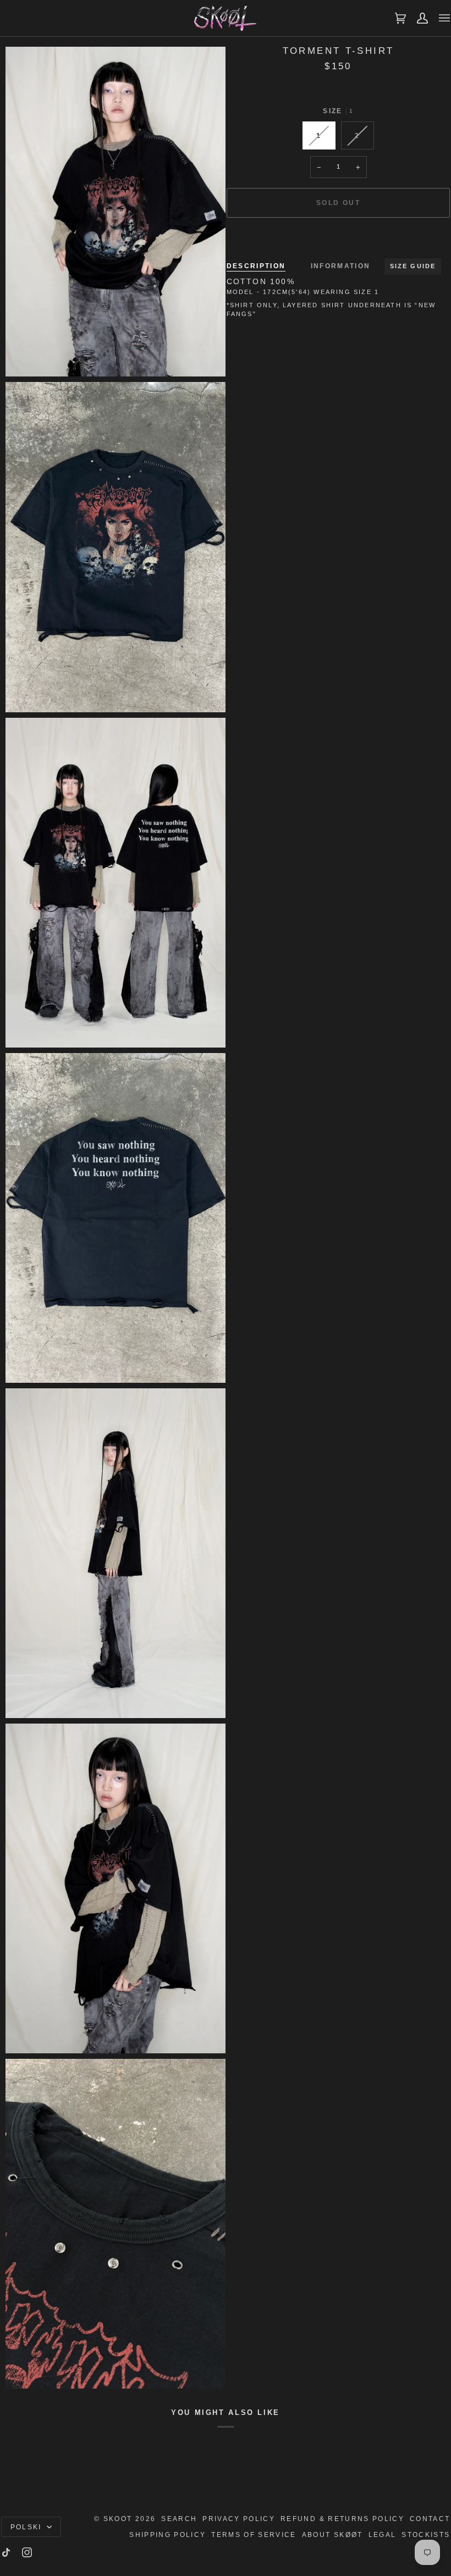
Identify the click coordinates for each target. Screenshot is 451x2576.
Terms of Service (254, 2535)
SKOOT (118, 2519)
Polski (28, 2527)
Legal (383, 2535)
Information (341, 266)
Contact (430, 2519)
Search (179, 2519)
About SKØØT (332, 2535)
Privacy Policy (239, 2519)
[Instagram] (27, 2552)
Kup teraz (338, 240)
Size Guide (413, 266)
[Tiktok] (6, 2552)
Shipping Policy (167, 2535)
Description (256, 266)
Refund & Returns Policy (342, 2519)
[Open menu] (439, 18)
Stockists (426, 2535)
